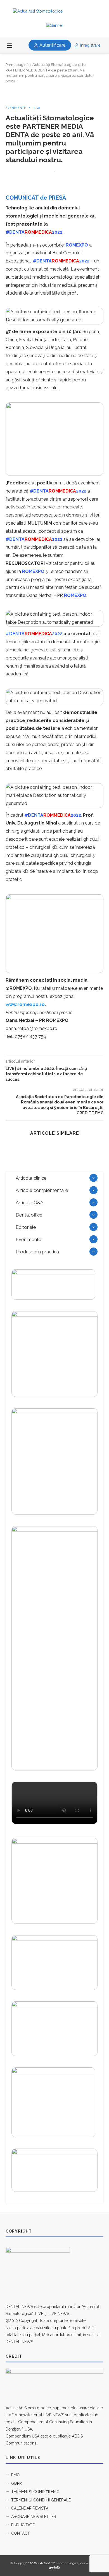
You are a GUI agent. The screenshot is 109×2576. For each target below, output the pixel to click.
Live (37, 108)
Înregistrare (90, 45)
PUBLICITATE (23, 2525)
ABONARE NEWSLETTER (34, 2517)
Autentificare (52, 45)
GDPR (16, 2483)
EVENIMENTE (16, 108)
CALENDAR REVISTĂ (30, 2508)
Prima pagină (17, 65)
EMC (15, 2475)
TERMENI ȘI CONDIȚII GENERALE (41, 2500)
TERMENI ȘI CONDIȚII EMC (35, 2492)
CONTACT (21, 2533)
